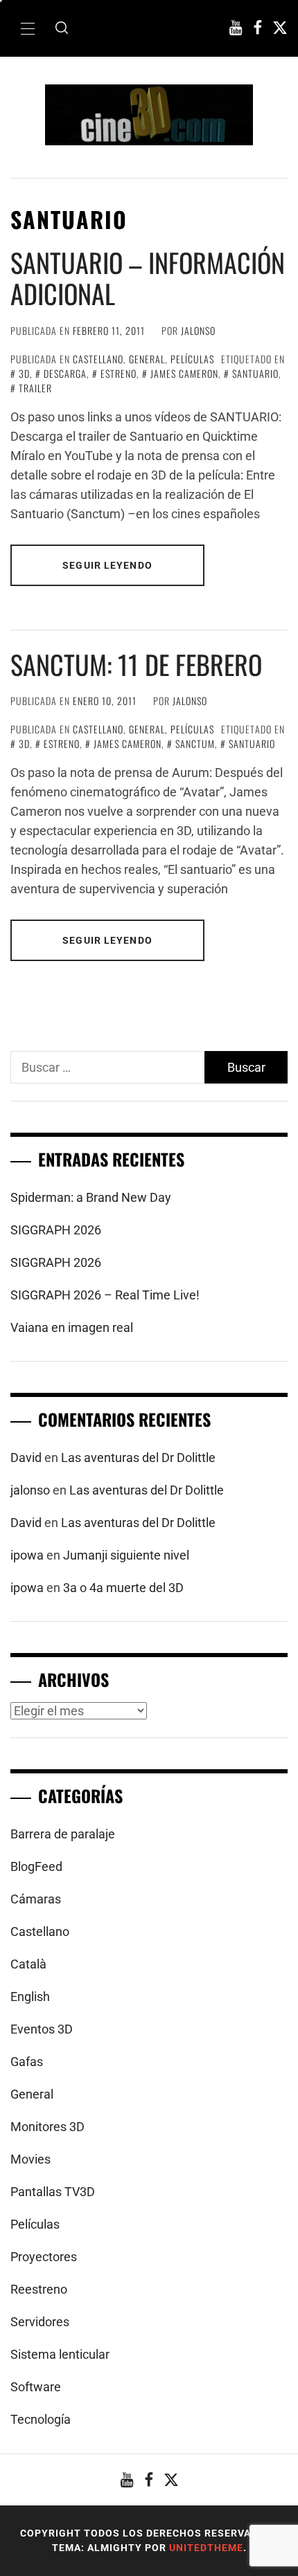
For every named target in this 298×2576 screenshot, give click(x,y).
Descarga (65, 373)
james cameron (184, 373)
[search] (62, 28)
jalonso (198, 330)
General (147, 359)
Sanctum (195, 743)
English (30, 1997)
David (26, 1458)
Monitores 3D (47, 2127)
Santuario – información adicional (148, 278)
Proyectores (44, 2257)
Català (28, 1964)
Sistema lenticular (60, 2354)
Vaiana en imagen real (72, 1327)
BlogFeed (36, 1866)
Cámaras (36, 1899)
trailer (35, 388)
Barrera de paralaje (63, 1834)
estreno (119, 373)
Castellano (98, 359)
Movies (30, 2159)
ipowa (27, 1555)
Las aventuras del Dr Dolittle (138, 1458)
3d (24, 373)
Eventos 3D (42, 2029)
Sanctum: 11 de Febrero (136, 664)
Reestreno (39, 2289)
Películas (192, 359)
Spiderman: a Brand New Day (91, 1197)
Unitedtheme (206, 2548)
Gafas (27, 2062)
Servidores (40, 2322)
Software (36, 2387)
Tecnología (41, 2419)
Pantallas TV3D (53, 2192)
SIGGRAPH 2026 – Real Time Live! (105, 1295)
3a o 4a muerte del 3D (123, 1588)
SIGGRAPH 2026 (56, 1230)
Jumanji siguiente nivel (126, 1555)
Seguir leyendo (107, 565)
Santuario (255, 373)
